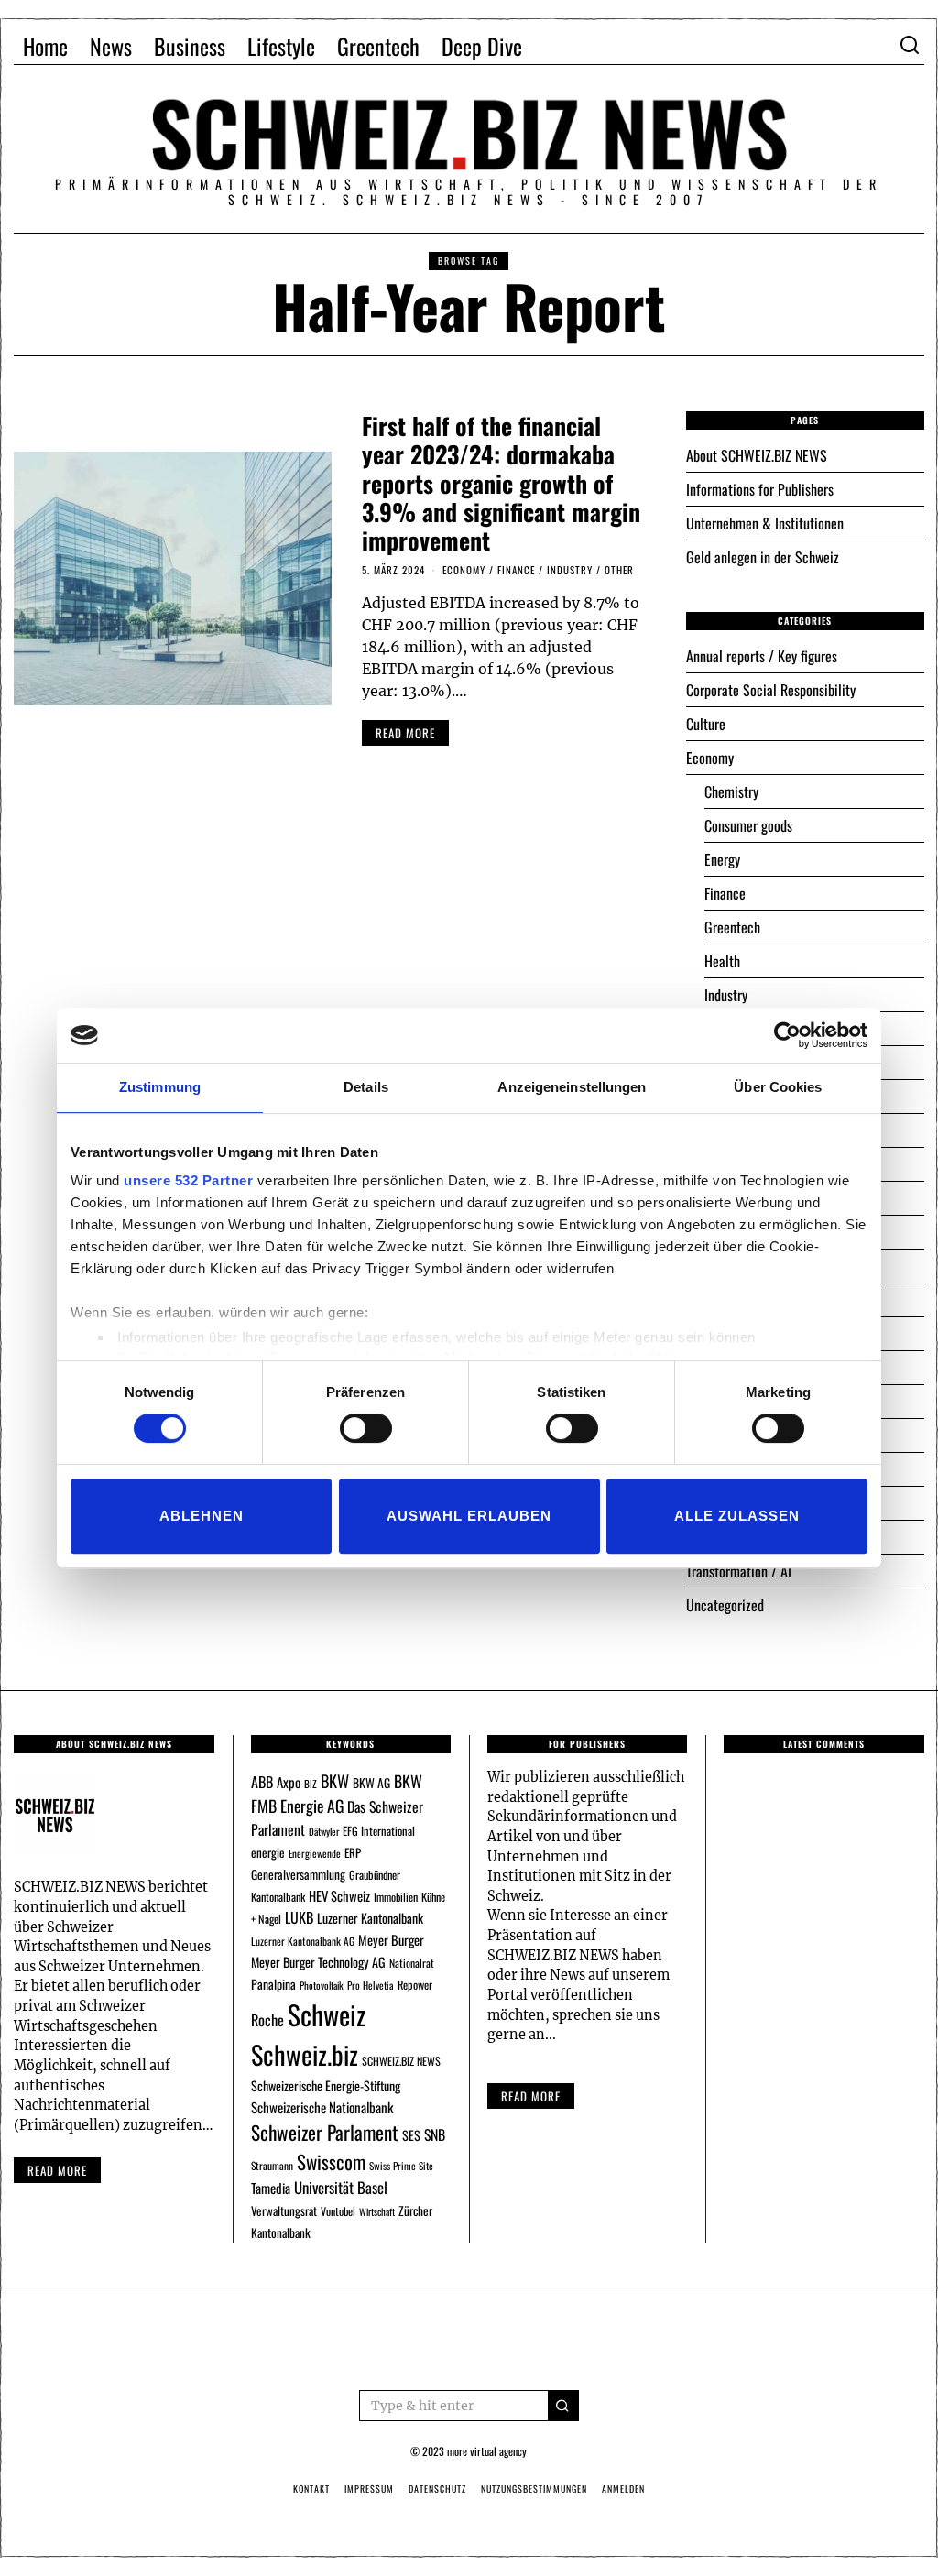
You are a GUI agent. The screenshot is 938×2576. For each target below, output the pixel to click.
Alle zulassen (737, 1516)
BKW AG (371, 1783)
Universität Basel (341, 2187)
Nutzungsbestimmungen (534, 2489)
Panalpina (273, 1984)
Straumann (272, 2165)
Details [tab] (366, 1087)
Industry (570, 570)
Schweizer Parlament (325, 2132)
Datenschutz (437, 2489)
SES (411, 2135)
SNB (435, 2134)
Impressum (369, 2489)
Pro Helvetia (371, 1985)
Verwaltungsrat (284, 2210)
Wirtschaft (377, 2211)
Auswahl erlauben (469, 1516)
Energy (722, 859)
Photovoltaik (322, 1985)
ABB (262, 1782)
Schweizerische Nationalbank (322, 2107)
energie (268, 1852)
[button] (563, 2406)
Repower (415, 1985)
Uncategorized (725, 1605)
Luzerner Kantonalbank (370, 1918)
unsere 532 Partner (188, 1180)
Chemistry (731, 791)
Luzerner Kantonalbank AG (303, 1941)
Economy (464, 570)
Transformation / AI (739, 1571)
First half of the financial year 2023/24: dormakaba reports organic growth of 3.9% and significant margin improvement (501, 483)
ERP (353, 1853)
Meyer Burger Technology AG (318, 1962)
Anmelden (623, 2489)
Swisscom (331, 2161)
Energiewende (315, 1853)
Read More (531, 2096)
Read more (57, 2170)
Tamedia (271, 2188)
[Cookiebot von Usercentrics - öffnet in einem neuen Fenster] (787, 1035)
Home (45, 46)
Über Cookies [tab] (778, 1087)
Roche (267, 2020)
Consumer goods (748, 825)
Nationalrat (412, 1963)
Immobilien (396, 1897)
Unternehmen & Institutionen (765, 523)
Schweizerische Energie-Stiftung (326, 2085)
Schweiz (327, 2014)
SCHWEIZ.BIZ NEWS (401, 2061)
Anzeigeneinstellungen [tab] (572, 1087)
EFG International (379, 1831)
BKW (335, 1780)
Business (190, 46)
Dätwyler (324, 1831)
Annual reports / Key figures (762, 656)
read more (405, 733)
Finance (516, 570)
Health (722, 961)
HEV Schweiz (339, 1895)
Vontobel (338, 2211)
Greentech (378, 46)
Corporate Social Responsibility (771, 690)
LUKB (299, 1917)
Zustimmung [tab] (160, 1087)
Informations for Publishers (760, 489)
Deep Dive (482, 46)
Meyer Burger (391, 1940)
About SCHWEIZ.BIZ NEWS (757, 455)
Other (619, 570)
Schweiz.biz (305, 2054)
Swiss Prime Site (401, 2166)
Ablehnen (202, 1516)
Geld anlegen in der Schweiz (763, 557)
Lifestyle (281, 46)
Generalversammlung (298, 1874)
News (111, 46)
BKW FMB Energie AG (337, 1793)
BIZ (311, 1784)
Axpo (289, 1782)
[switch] (366, 1428)
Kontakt (311, 2489)
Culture (706, 724)
